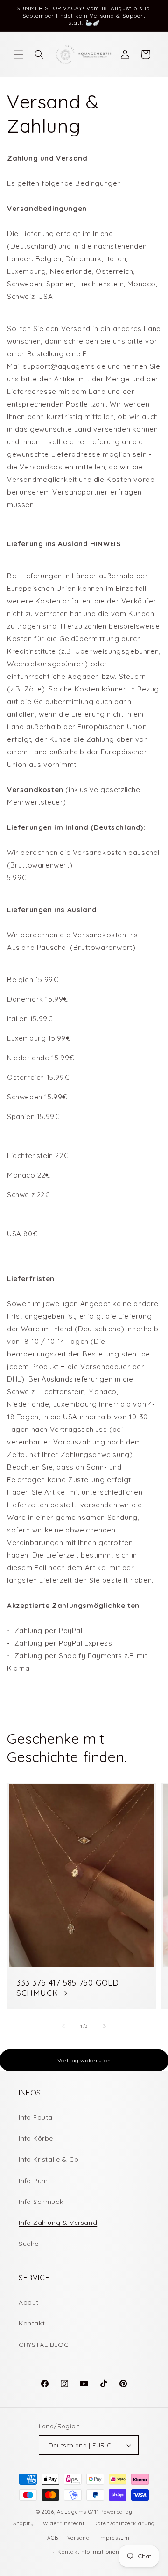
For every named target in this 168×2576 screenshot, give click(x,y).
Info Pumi (34, 2181)
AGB (53, 2538)
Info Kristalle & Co (49, 2159)
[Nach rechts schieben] (105, 2026)
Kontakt (32, 2323)
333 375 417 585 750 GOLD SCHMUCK (67, 1988)
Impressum (114, 2538)
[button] (19, 54)
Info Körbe (36, 2138)
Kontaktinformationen (88, 2552)
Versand (79, 2538)
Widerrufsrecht (64, 2523)
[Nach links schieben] (63, 2026)
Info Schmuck (41, 2202)
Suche (29, 2244)
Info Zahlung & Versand (58, 2223)
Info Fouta (36, 2117)
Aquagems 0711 (78, 2512)
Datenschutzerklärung (124, 2523)
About (29, 2302)
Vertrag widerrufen (84, 2060)
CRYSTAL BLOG (44, 2345)
